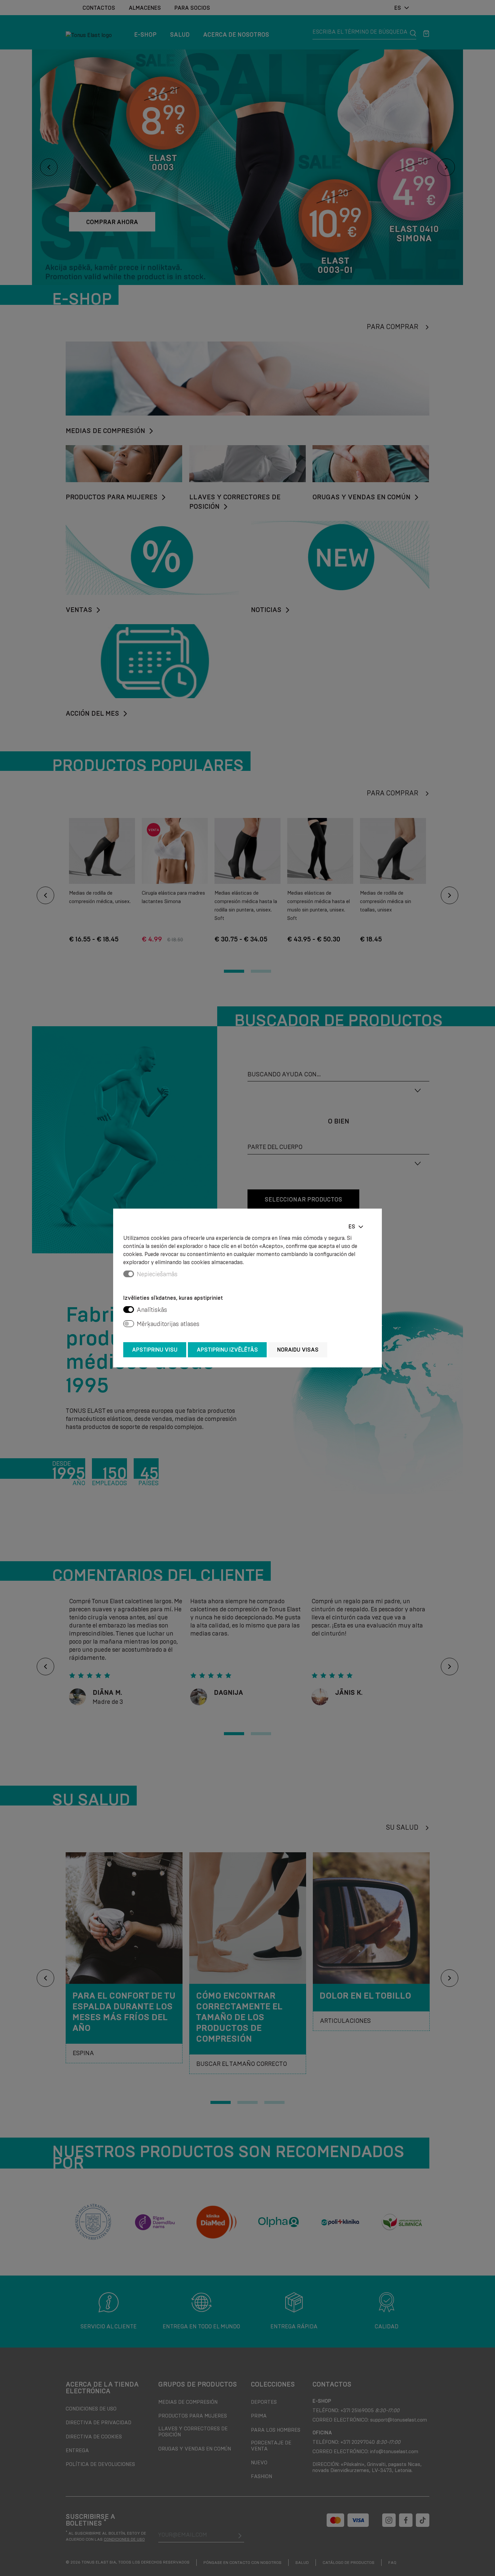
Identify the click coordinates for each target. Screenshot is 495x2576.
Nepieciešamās (157, 1274)
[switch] (129, 1310)
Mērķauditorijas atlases (168, 1324)
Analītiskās (152, 1310)
